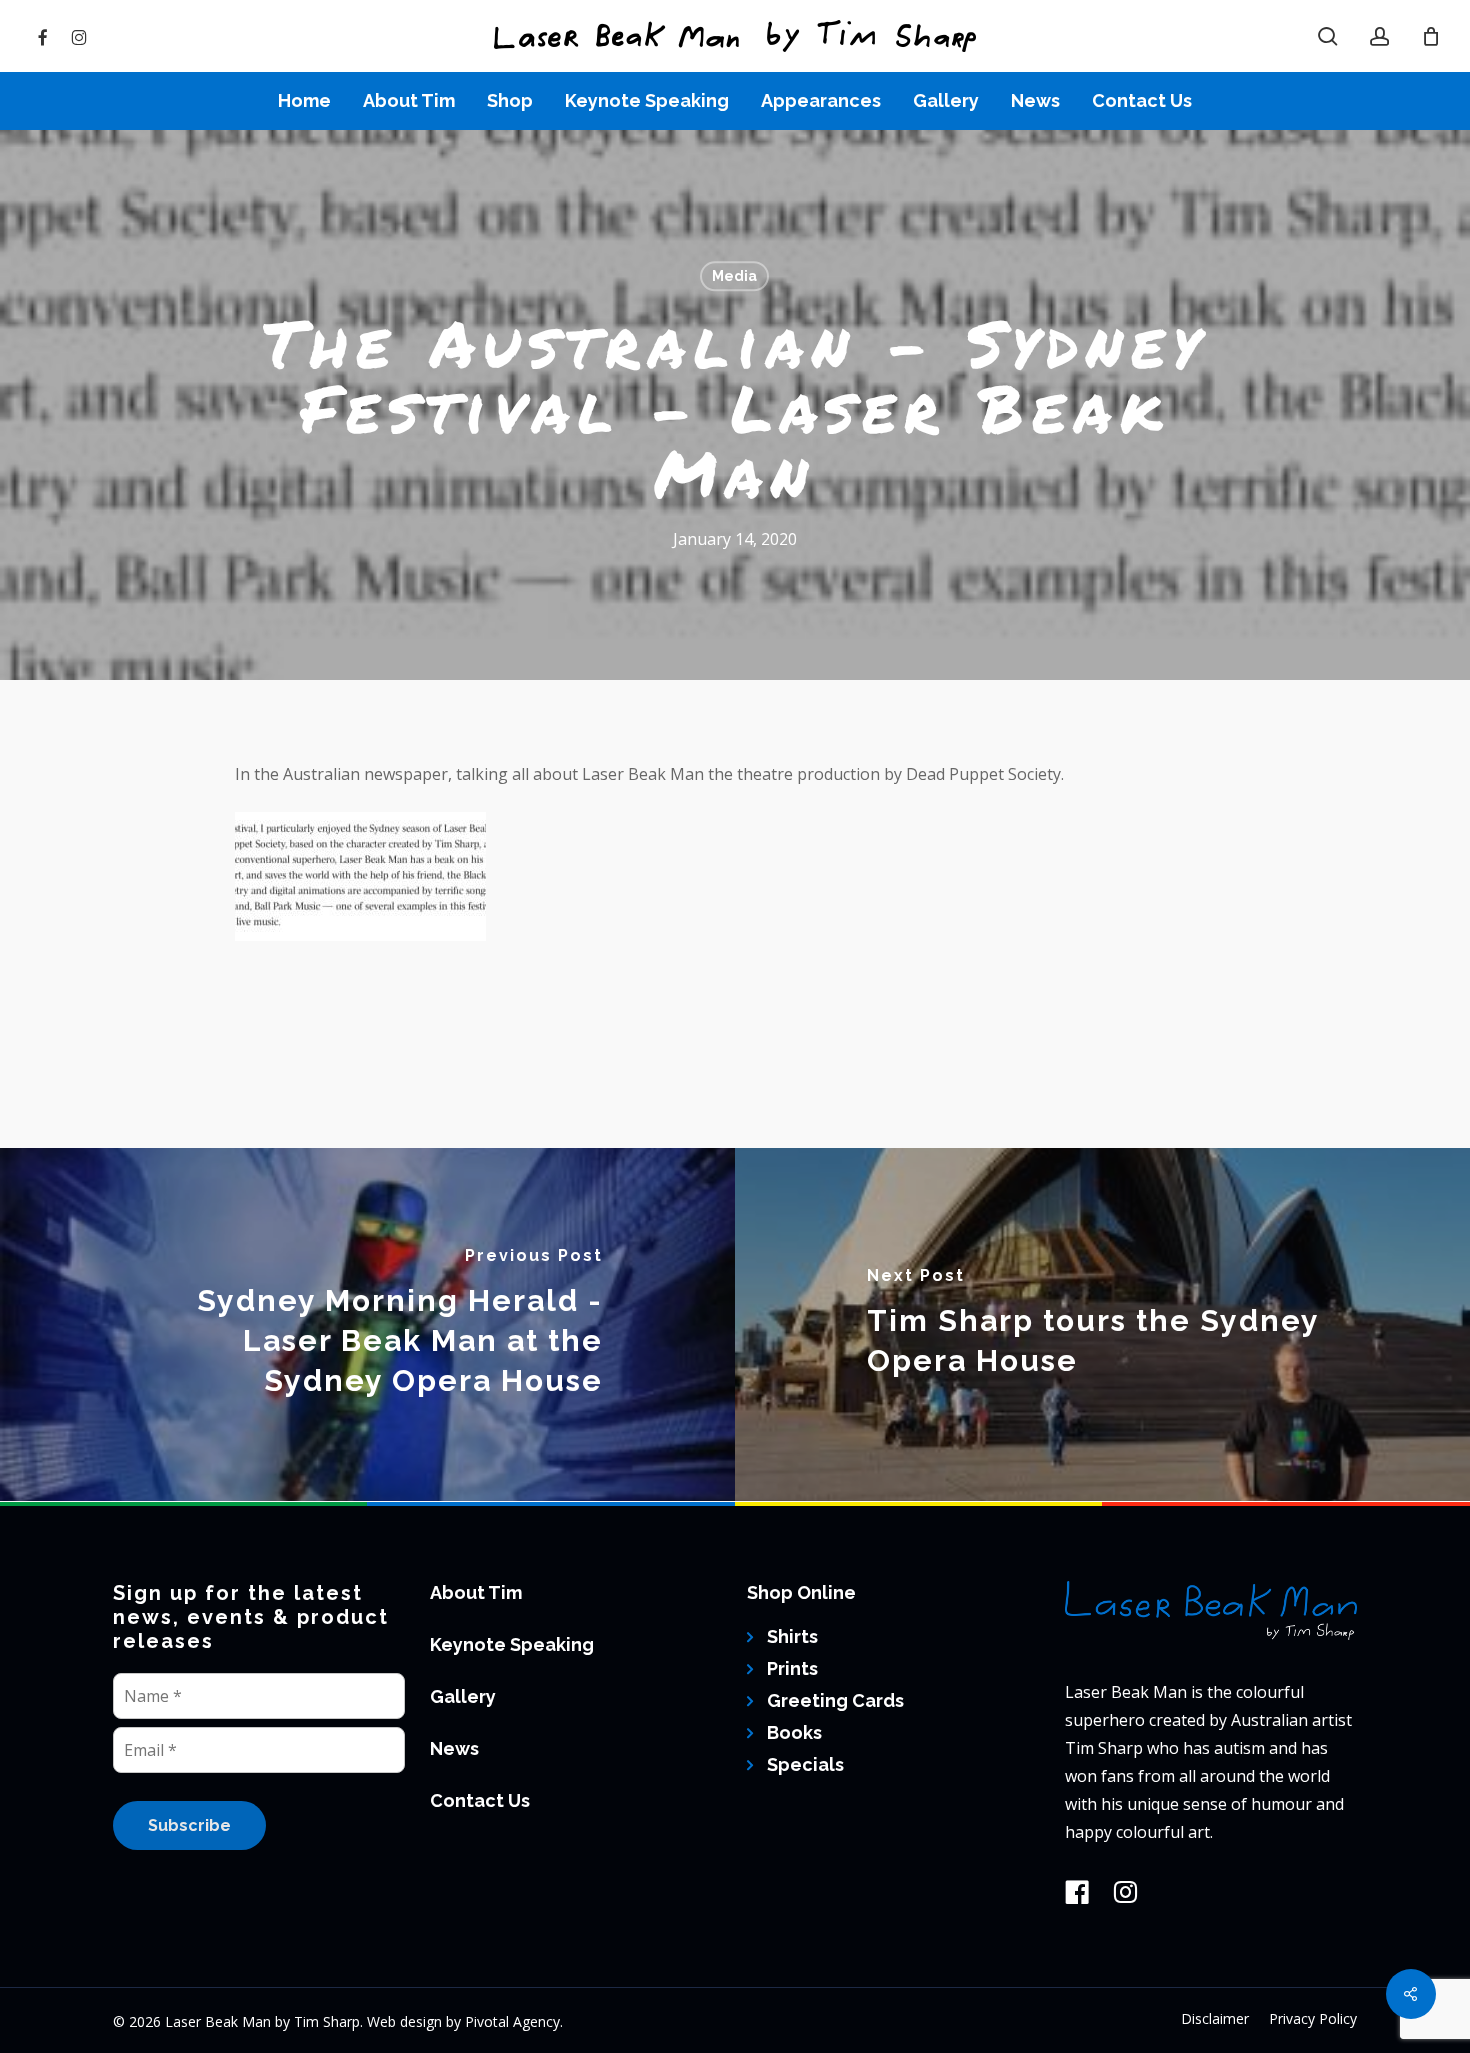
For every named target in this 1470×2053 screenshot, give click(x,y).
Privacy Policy (1313, 2018)
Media (734, 276)
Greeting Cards (835, 1700)
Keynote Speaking (512, 1644)
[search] (1328, 36)
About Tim (476, 1592)
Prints (792, 1668)
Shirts (792, 1636)
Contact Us (480, 1800)
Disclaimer (1215, 2018)
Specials (805, 1764)
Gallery (463, 1696)
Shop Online (801, 1592)
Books (794, 1732)
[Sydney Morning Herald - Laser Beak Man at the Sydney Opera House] (367, 1324)
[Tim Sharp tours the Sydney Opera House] (1102, 1324)
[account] (1380, 36)
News (454, 1748)
